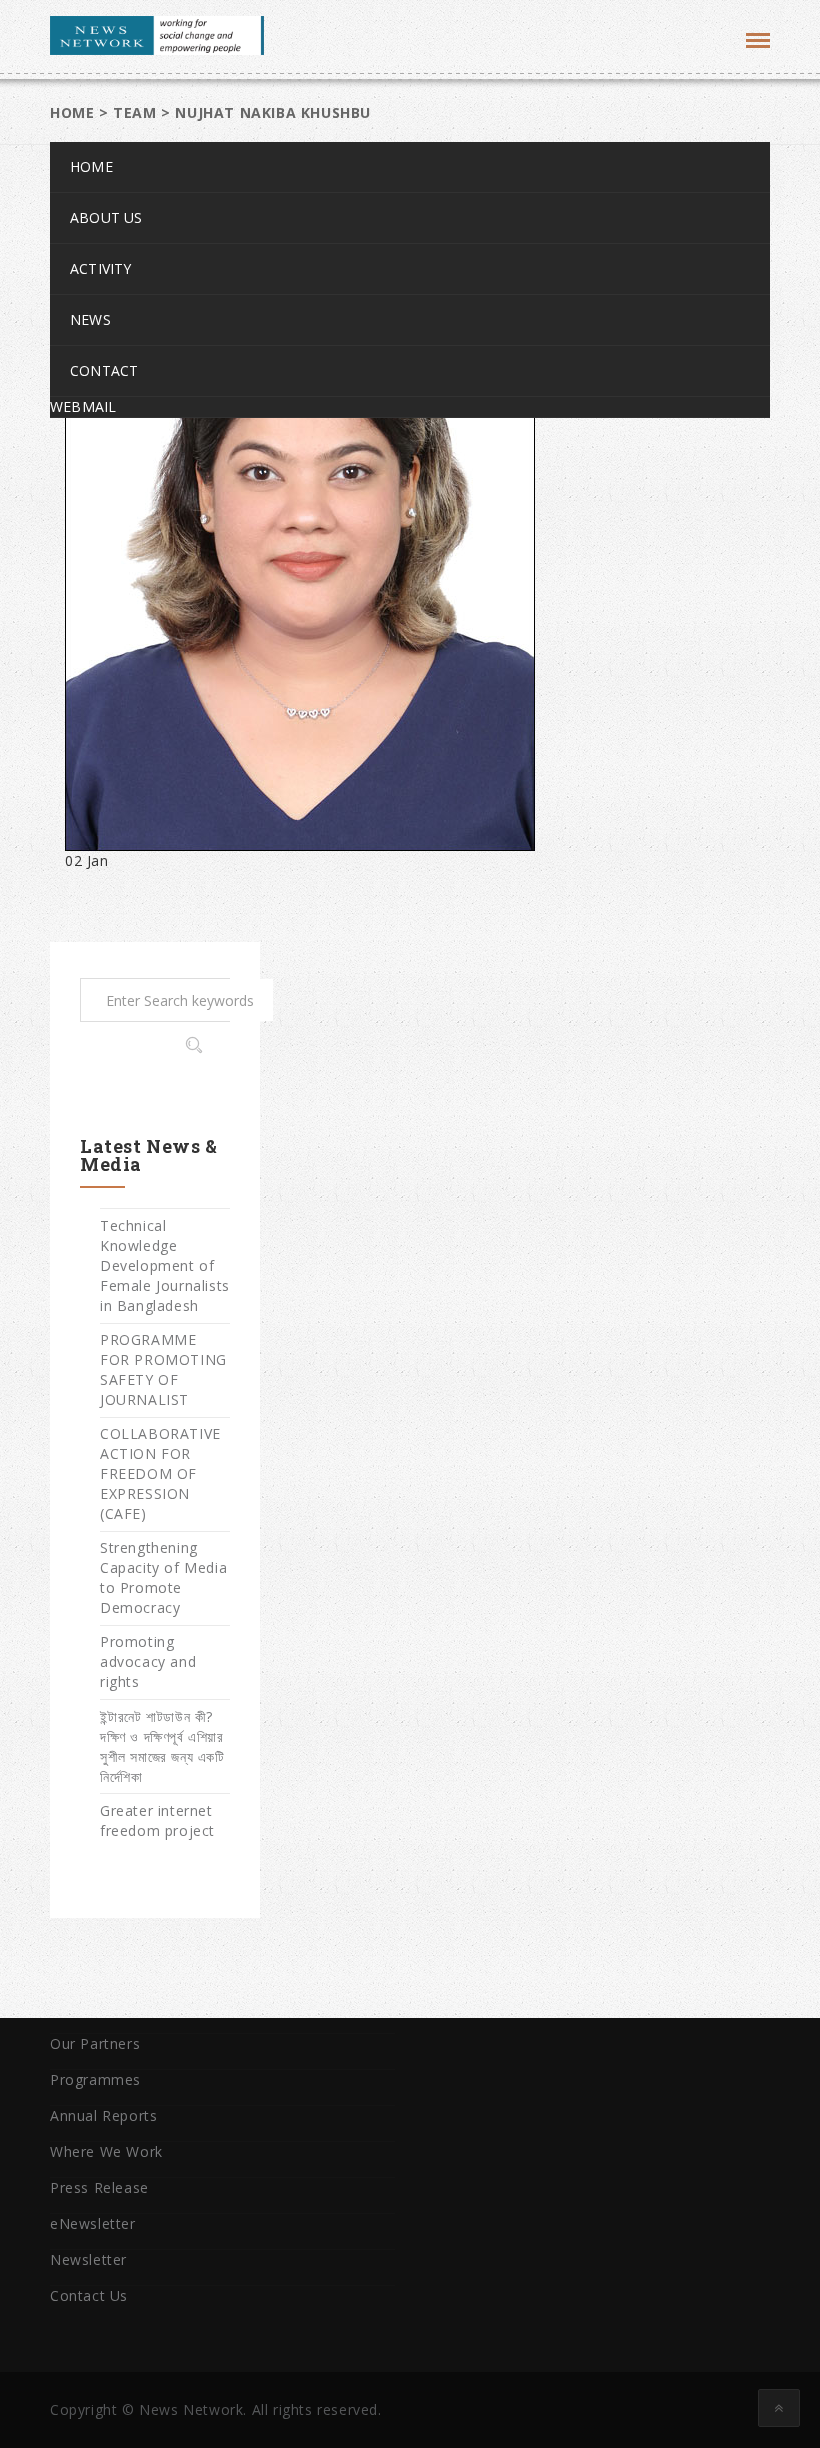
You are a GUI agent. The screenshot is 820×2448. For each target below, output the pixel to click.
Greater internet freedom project (157, 1820)
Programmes (95, 2079)
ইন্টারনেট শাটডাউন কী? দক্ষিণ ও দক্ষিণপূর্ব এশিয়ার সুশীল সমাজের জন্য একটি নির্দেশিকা (162, 1746)
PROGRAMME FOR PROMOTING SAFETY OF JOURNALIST (163, 1369)
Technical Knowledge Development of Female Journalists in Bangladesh (165, 1265)
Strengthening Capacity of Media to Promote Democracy (163, 1577)
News (90, 319)
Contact (104, 370)
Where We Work (106, 2151)
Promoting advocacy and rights (148, 1661)
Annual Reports (103, 2115)
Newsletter (88, 2259)
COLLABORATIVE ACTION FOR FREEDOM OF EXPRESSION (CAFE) (160, 1473)
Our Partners (95, 2043)
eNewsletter (93, 2223)
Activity (101, 268)
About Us (106, 217)
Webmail (83, 406)
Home (91, 166)
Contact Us (89, 2295)
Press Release (99, 2187)
